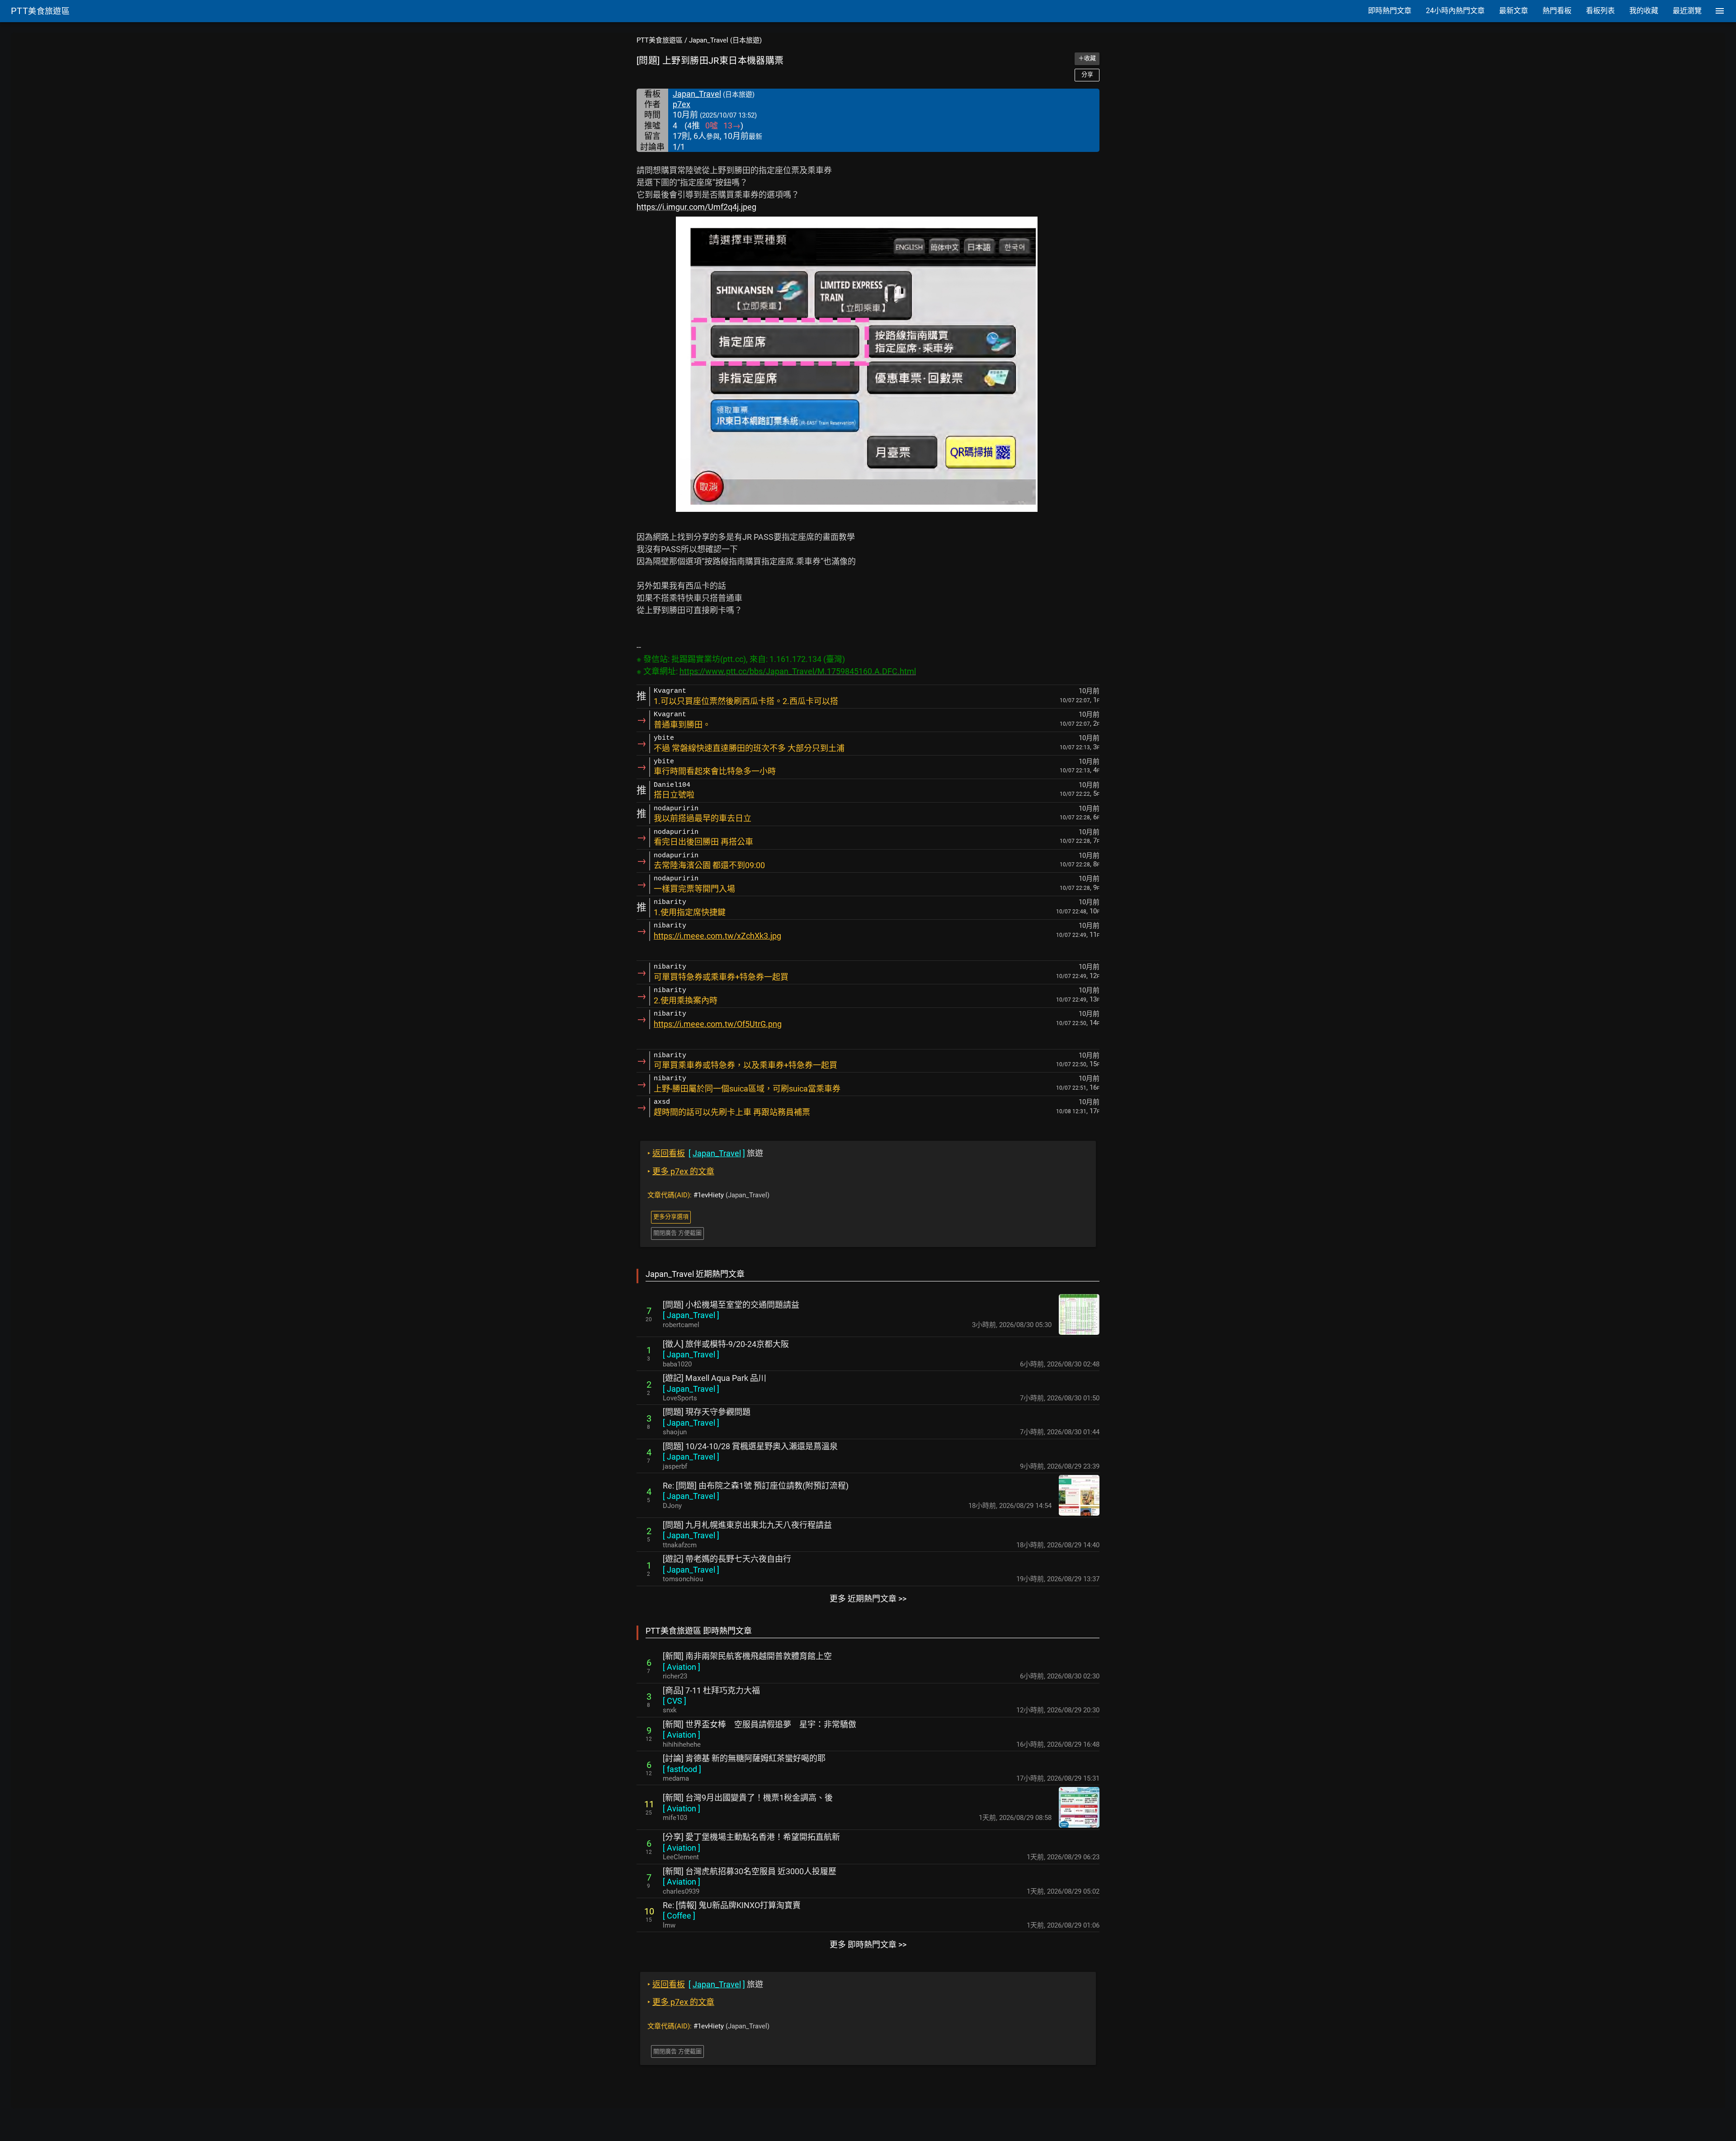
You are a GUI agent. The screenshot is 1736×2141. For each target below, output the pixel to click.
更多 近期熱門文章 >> (868, 1599)
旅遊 (705, 1153)
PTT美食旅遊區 (660, 40)
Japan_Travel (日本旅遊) (725, 40)
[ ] (691, 1315)
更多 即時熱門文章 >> (868, 1945)
